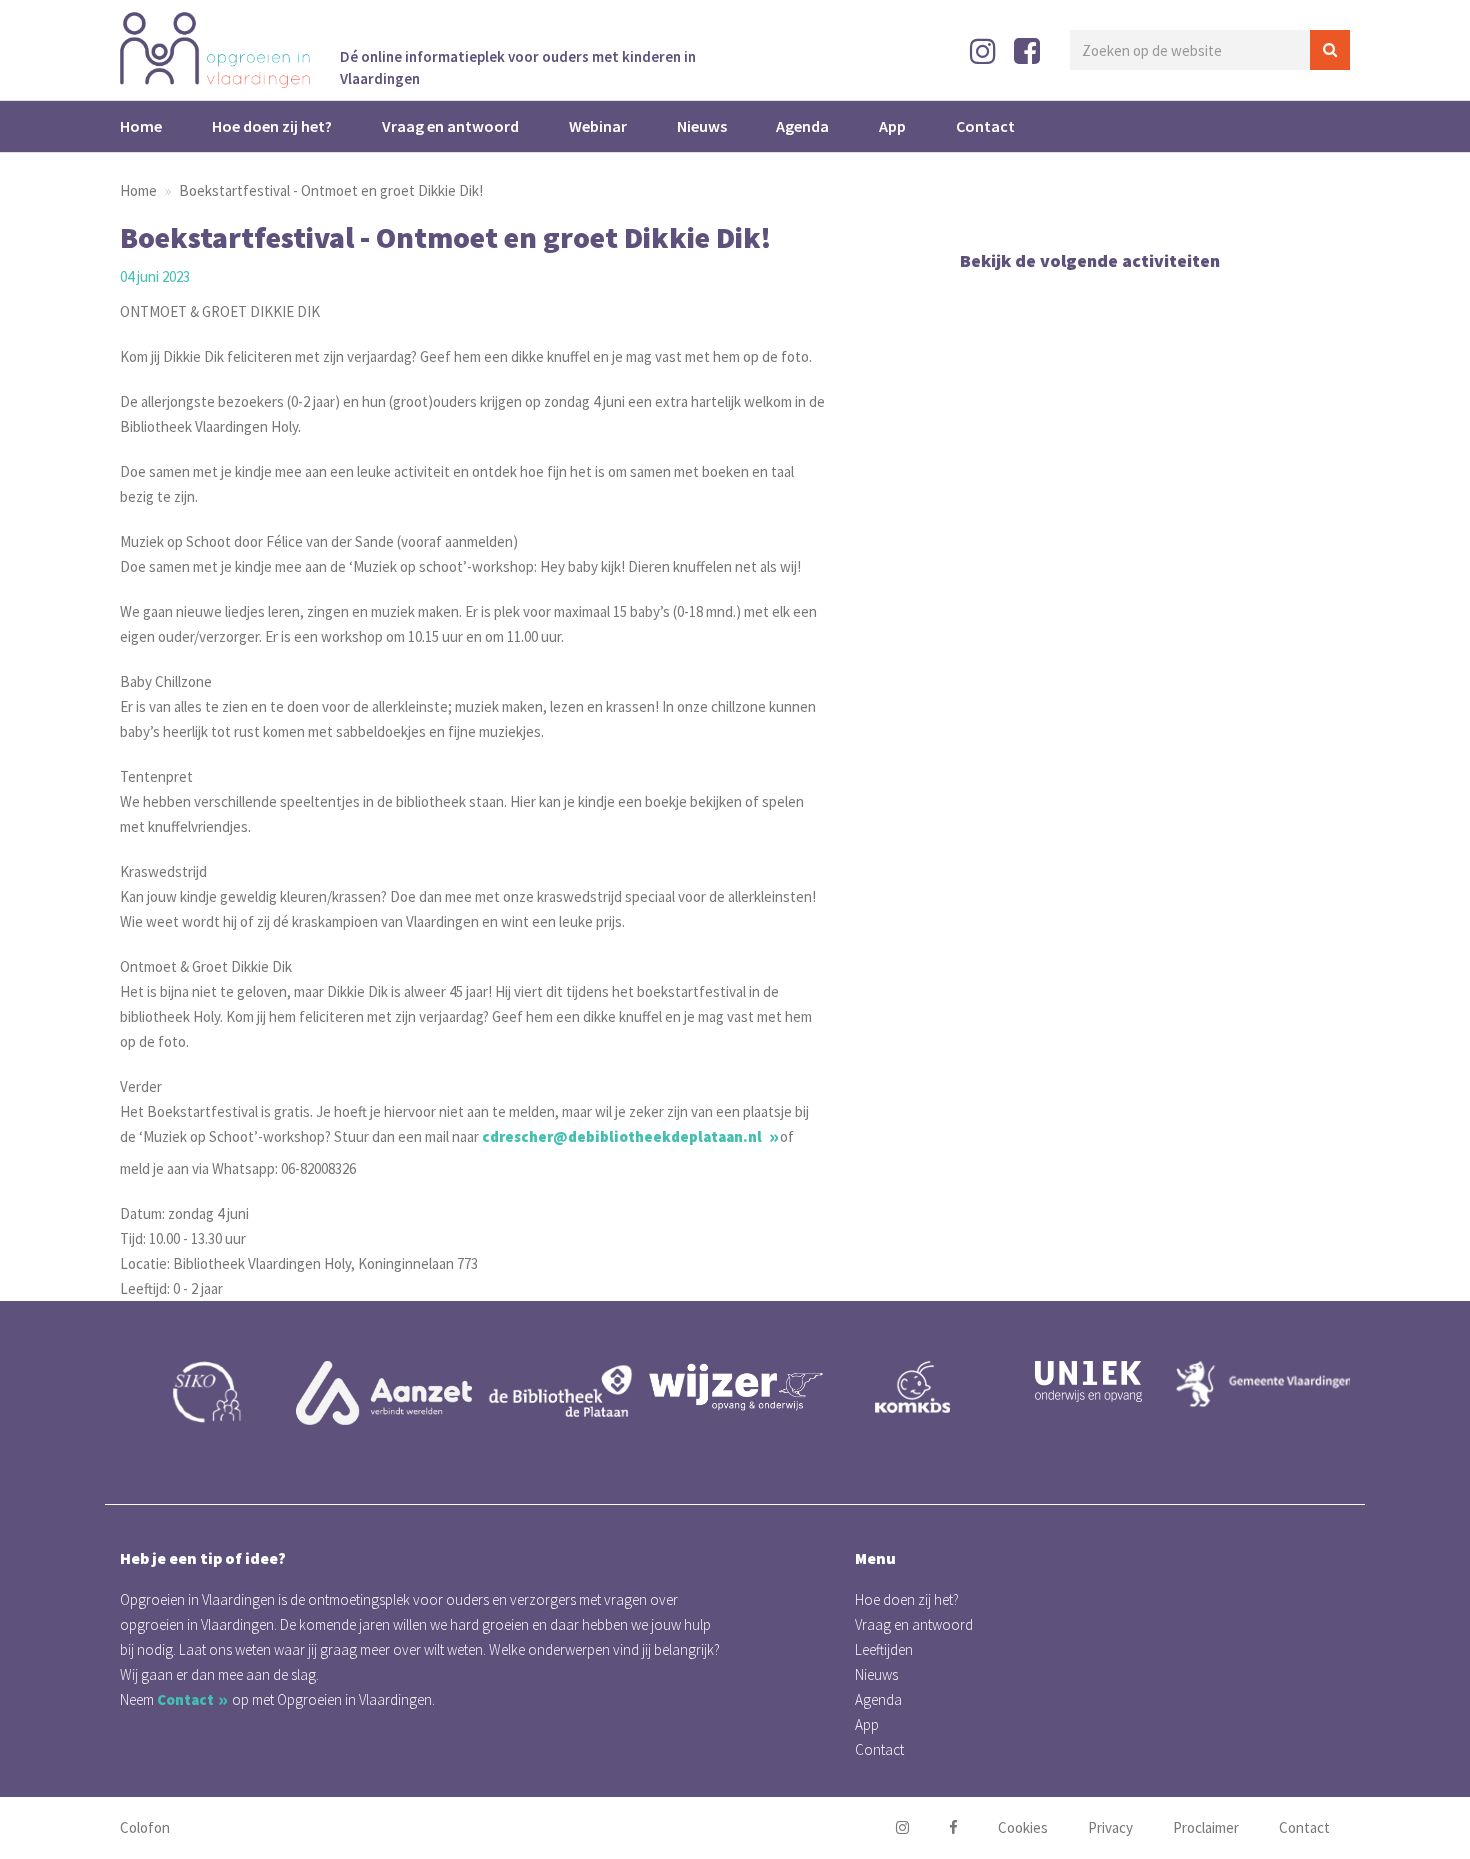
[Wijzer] (573, 1386)
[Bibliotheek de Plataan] (397, 1392)
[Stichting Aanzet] (221, 1393)
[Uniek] (925, 1381)
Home (141, 126)
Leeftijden (884, 1649)
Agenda (802, 126)
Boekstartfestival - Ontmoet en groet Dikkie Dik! (331, 190)
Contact (985, 126)
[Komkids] (749, 1387)
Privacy (1110, 1827)
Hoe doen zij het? (272, 126)
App (892, 126)
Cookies (1023, 1827)
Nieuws (702, 126)
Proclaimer (1206, 1827)
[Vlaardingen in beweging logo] (1277, 1407)
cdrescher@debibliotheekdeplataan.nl (623, 1136)
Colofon (145, 1827)
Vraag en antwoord (450, 126)
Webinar (598, 126)
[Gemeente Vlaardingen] (1101, 1384)
